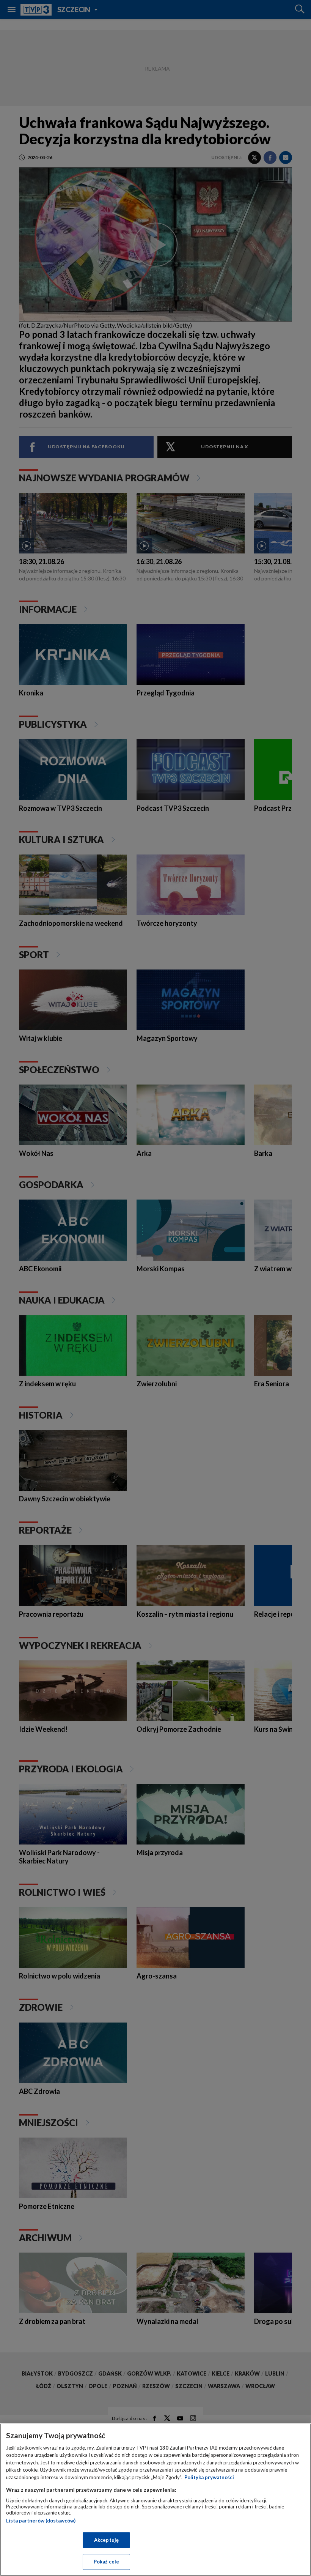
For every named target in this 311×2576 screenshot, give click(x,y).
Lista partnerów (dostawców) (41, 2521)
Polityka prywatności (209, 2477)
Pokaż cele (106, 2562)
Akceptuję (106, 2540)
